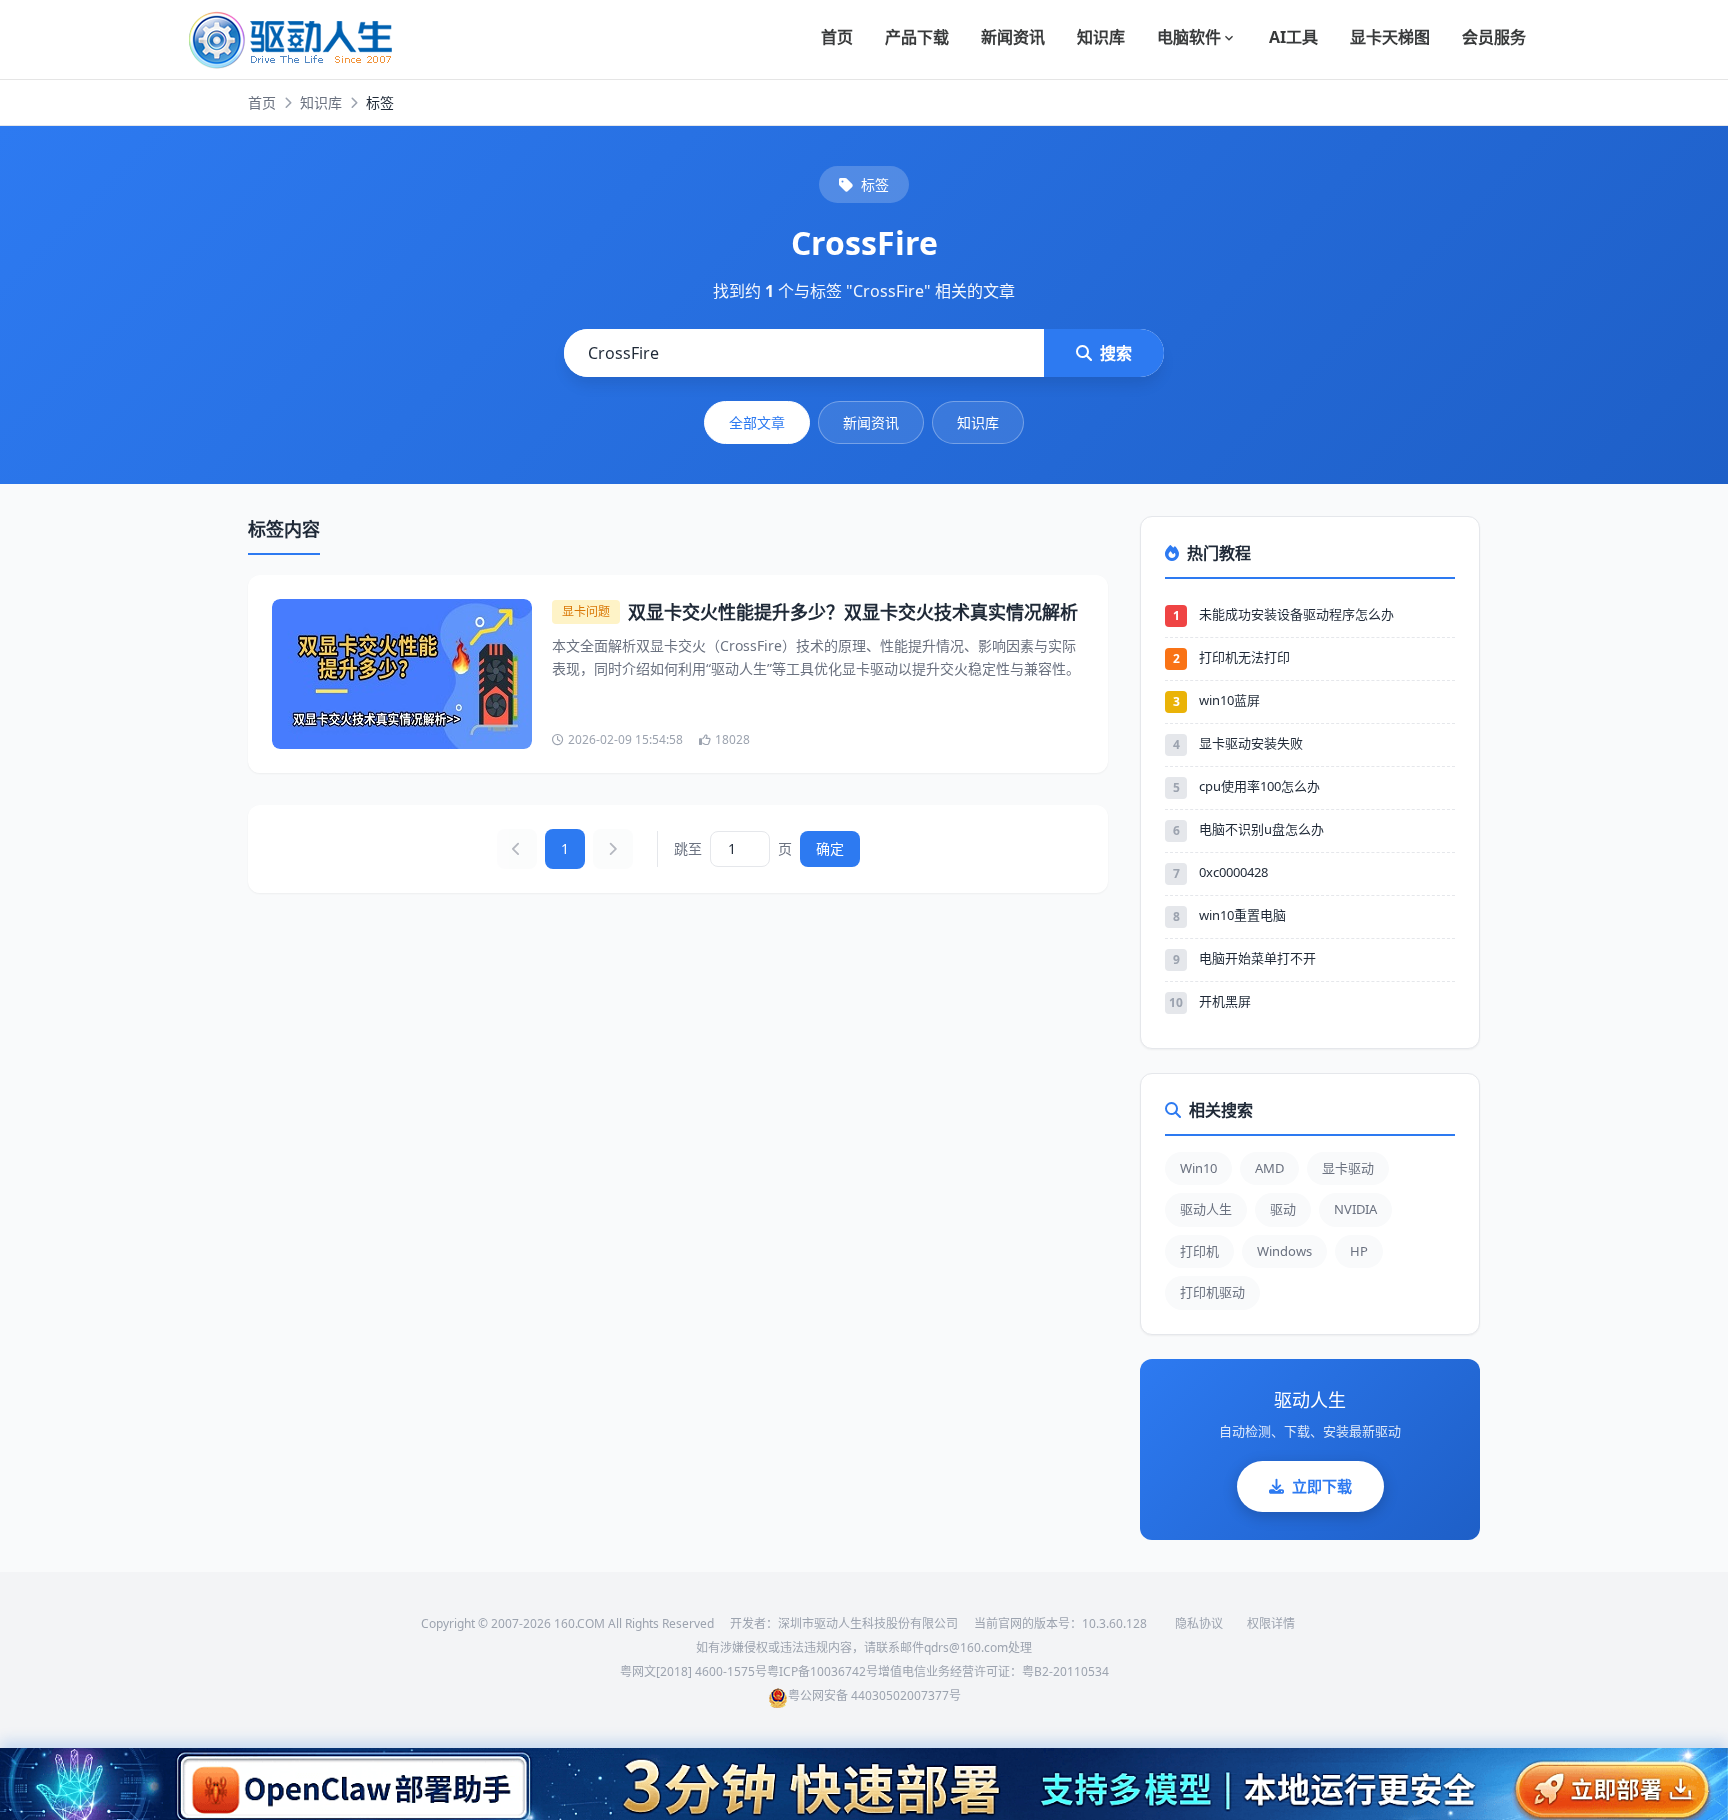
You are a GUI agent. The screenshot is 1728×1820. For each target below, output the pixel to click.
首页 (837, 37)
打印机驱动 (1212, 1292)
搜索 (1116, 353)
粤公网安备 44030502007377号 (874, 1695)
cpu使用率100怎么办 (1259, 786)
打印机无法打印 (1244, 657)
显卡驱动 (1348, 1168)
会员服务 (1494, 37)
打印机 (1199, 1251)
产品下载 (917, 37)
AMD (1269, 1168)
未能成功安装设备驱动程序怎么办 (1296, 614)
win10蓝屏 (1229, 700)
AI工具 (1293, 37)
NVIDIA (1355, 1209)
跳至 (688, 848)
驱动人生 (1206, 1209)
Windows (1284, 1251)
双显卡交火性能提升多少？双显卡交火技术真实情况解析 (853, 612)
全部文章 (757, 422)
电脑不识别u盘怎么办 (1261, 829)
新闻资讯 (1013, 37)
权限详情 (1271, 1623)
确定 (830, 848)
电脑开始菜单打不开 (1257, 958)
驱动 (1283, 1209)
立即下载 (1322, 1486)
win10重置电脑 (1242, 915)
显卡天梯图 (1390, 37)
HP (1359, 1251)
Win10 (1198, 1168)
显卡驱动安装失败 (1251, 743)
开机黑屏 (1225, 1001)
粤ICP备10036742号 (822, 1671)
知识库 (1101, 37)
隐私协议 (1199, 1623)
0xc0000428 (1233, 872)
